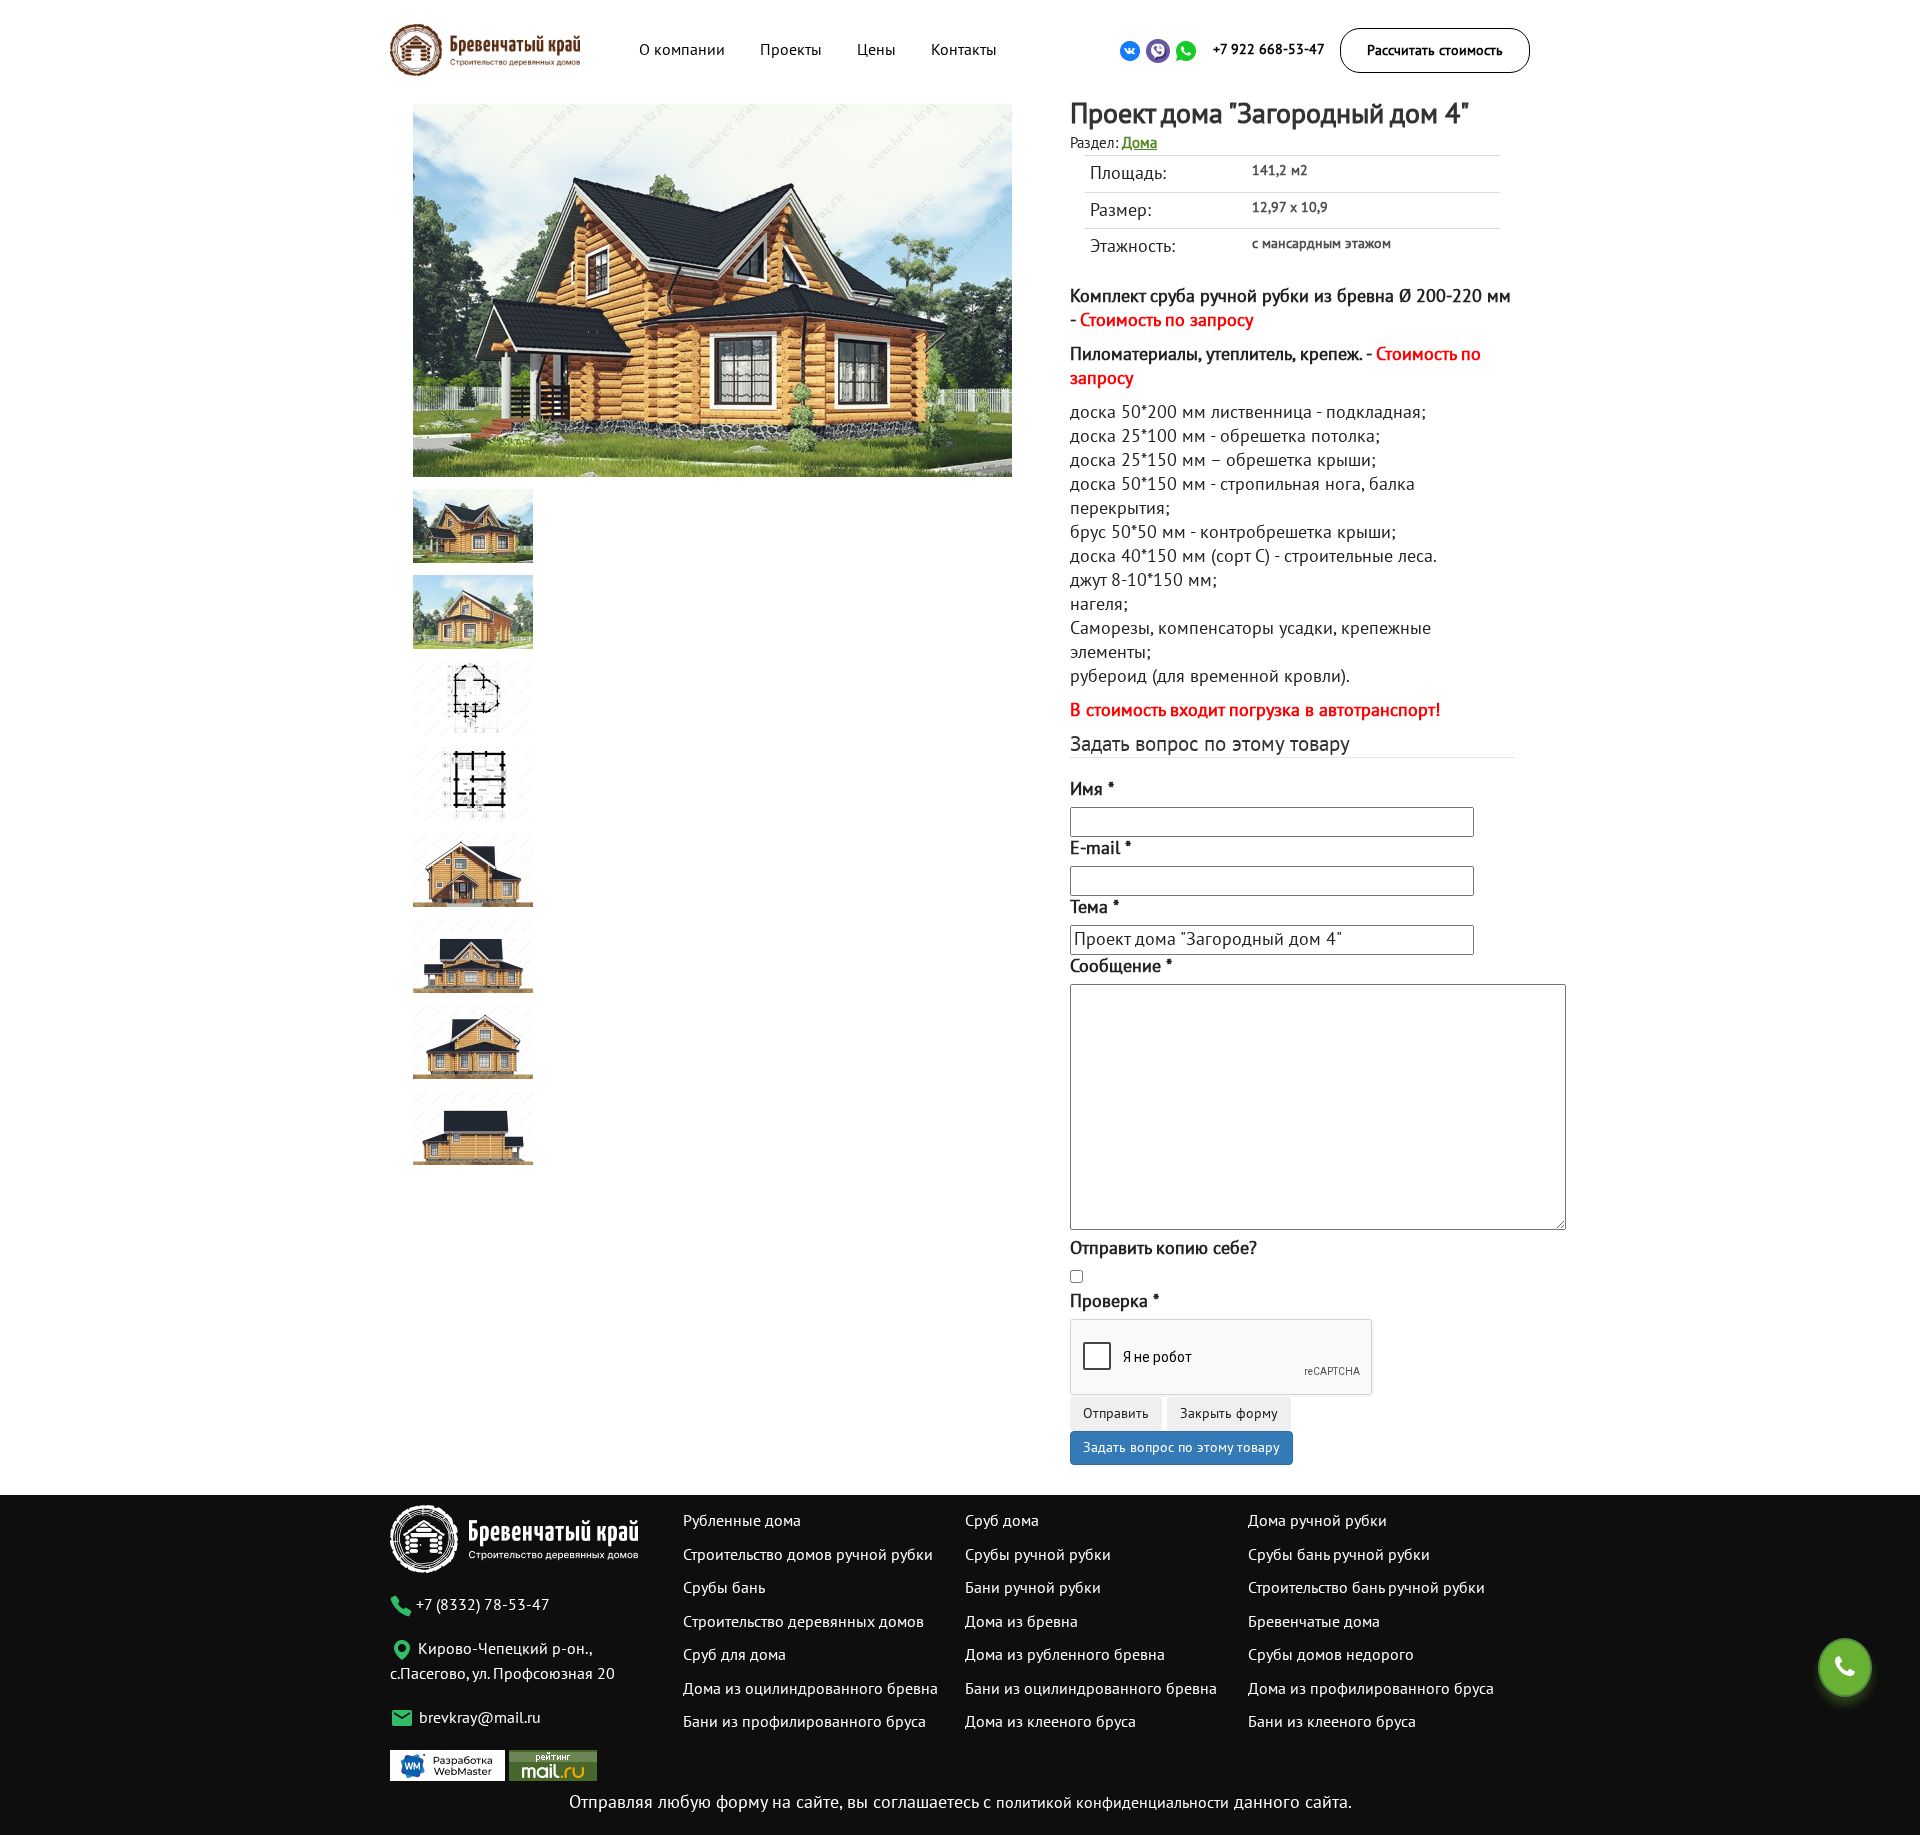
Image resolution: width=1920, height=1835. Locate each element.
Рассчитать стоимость (1435, 50)
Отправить (1116, 1413)
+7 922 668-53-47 (1269, 49)
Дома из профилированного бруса (1371, 1689)
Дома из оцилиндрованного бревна (810, 1689)
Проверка (1114, 1301)
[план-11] (473, 697)
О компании (682, 50)
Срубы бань (724, 1588)
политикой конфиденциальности (1112, 1803)
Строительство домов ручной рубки (808, 1555)
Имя (1092, 789)
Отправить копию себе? (1163, 1248)
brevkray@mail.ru (480, 1718)
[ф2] (473, 955)
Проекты (791, 50)
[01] (712, 289)
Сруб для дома (734, 1655)
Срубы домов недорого (1331, 1655)
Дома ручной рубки (1317, 1521)
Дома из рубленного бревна (1065, 1655)
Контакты (964, 50)
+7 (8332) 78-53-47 (481, 1605)
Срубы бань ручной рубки (1339, 1555)
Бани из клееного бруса (1332, 1722)
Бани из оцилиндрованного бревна (1091, 1689)
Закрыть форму (1229, 1413)
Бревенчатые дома (1314, 1622)
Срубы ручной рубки (1038, 1555)
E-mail (1100, 848)
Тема (1094, 907)
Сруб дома (1002, 1521)
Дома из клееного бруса (1050, 1722)
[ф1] (473, 869)
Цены (876, 50)
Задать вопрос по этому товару (1181, 1447)
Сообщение (1121, 966)
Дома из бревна (1021, 1622)
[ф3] (473, 1041)
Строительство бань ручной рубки (1366, 1588)
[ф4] (473, 1127)
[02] (473, 611)
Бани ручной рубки (1033, 1588)
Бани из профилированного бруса (804, 1722)
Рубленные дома (742, 1521)
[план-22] (473, 783)
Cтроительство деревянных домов (803, 1622)
